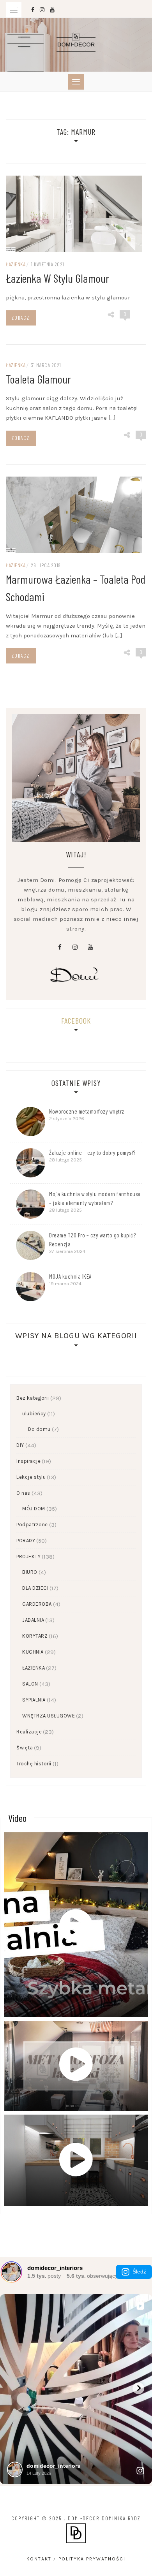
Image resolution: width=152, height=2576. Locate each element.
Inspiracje (28, 1461)
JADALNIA (33, 1620)
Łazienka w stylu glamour (57, 278)
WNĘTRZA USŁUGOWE (49, 1716)
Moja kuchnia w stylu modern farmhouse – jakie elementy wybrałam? (95, 1198)
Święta (25, 1748)
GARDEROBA (37, 1604)
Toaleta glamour (38, 379)
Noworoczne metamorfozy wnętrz (87, 1111)
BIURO (30, 1572)
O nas (23, 1493)
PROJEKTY (28, 1556)
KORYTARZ (35, 1636)
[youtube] (90, 947)
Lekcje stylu (31, 1477)
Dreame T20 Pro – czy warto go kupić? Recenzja (92, 1240)
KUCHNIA (33, 1652)
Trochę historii (34, 1764)
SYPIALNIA (34, 1700)
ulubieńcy (34, 1414)
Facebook (76, 1021)
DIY (20, 1445)
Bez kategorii (33, 1398)
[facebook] (60, 947)
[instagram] (75, 947)
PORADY (26, 1540)
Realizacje (29, 1732)
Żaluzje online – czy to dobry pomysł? (92, 1153)
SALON (30, 1684)
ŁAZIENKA (16, 264)
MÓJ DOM (34, 1509)
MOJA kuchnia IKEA (70, 1276)
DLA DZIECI (35, 1588)
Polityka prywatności (92, 2559)
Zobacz (21, 318)
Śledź (139, 2272)
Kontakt (39, 2559)
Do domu (39, 1429)
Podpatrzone (32, 1525)
